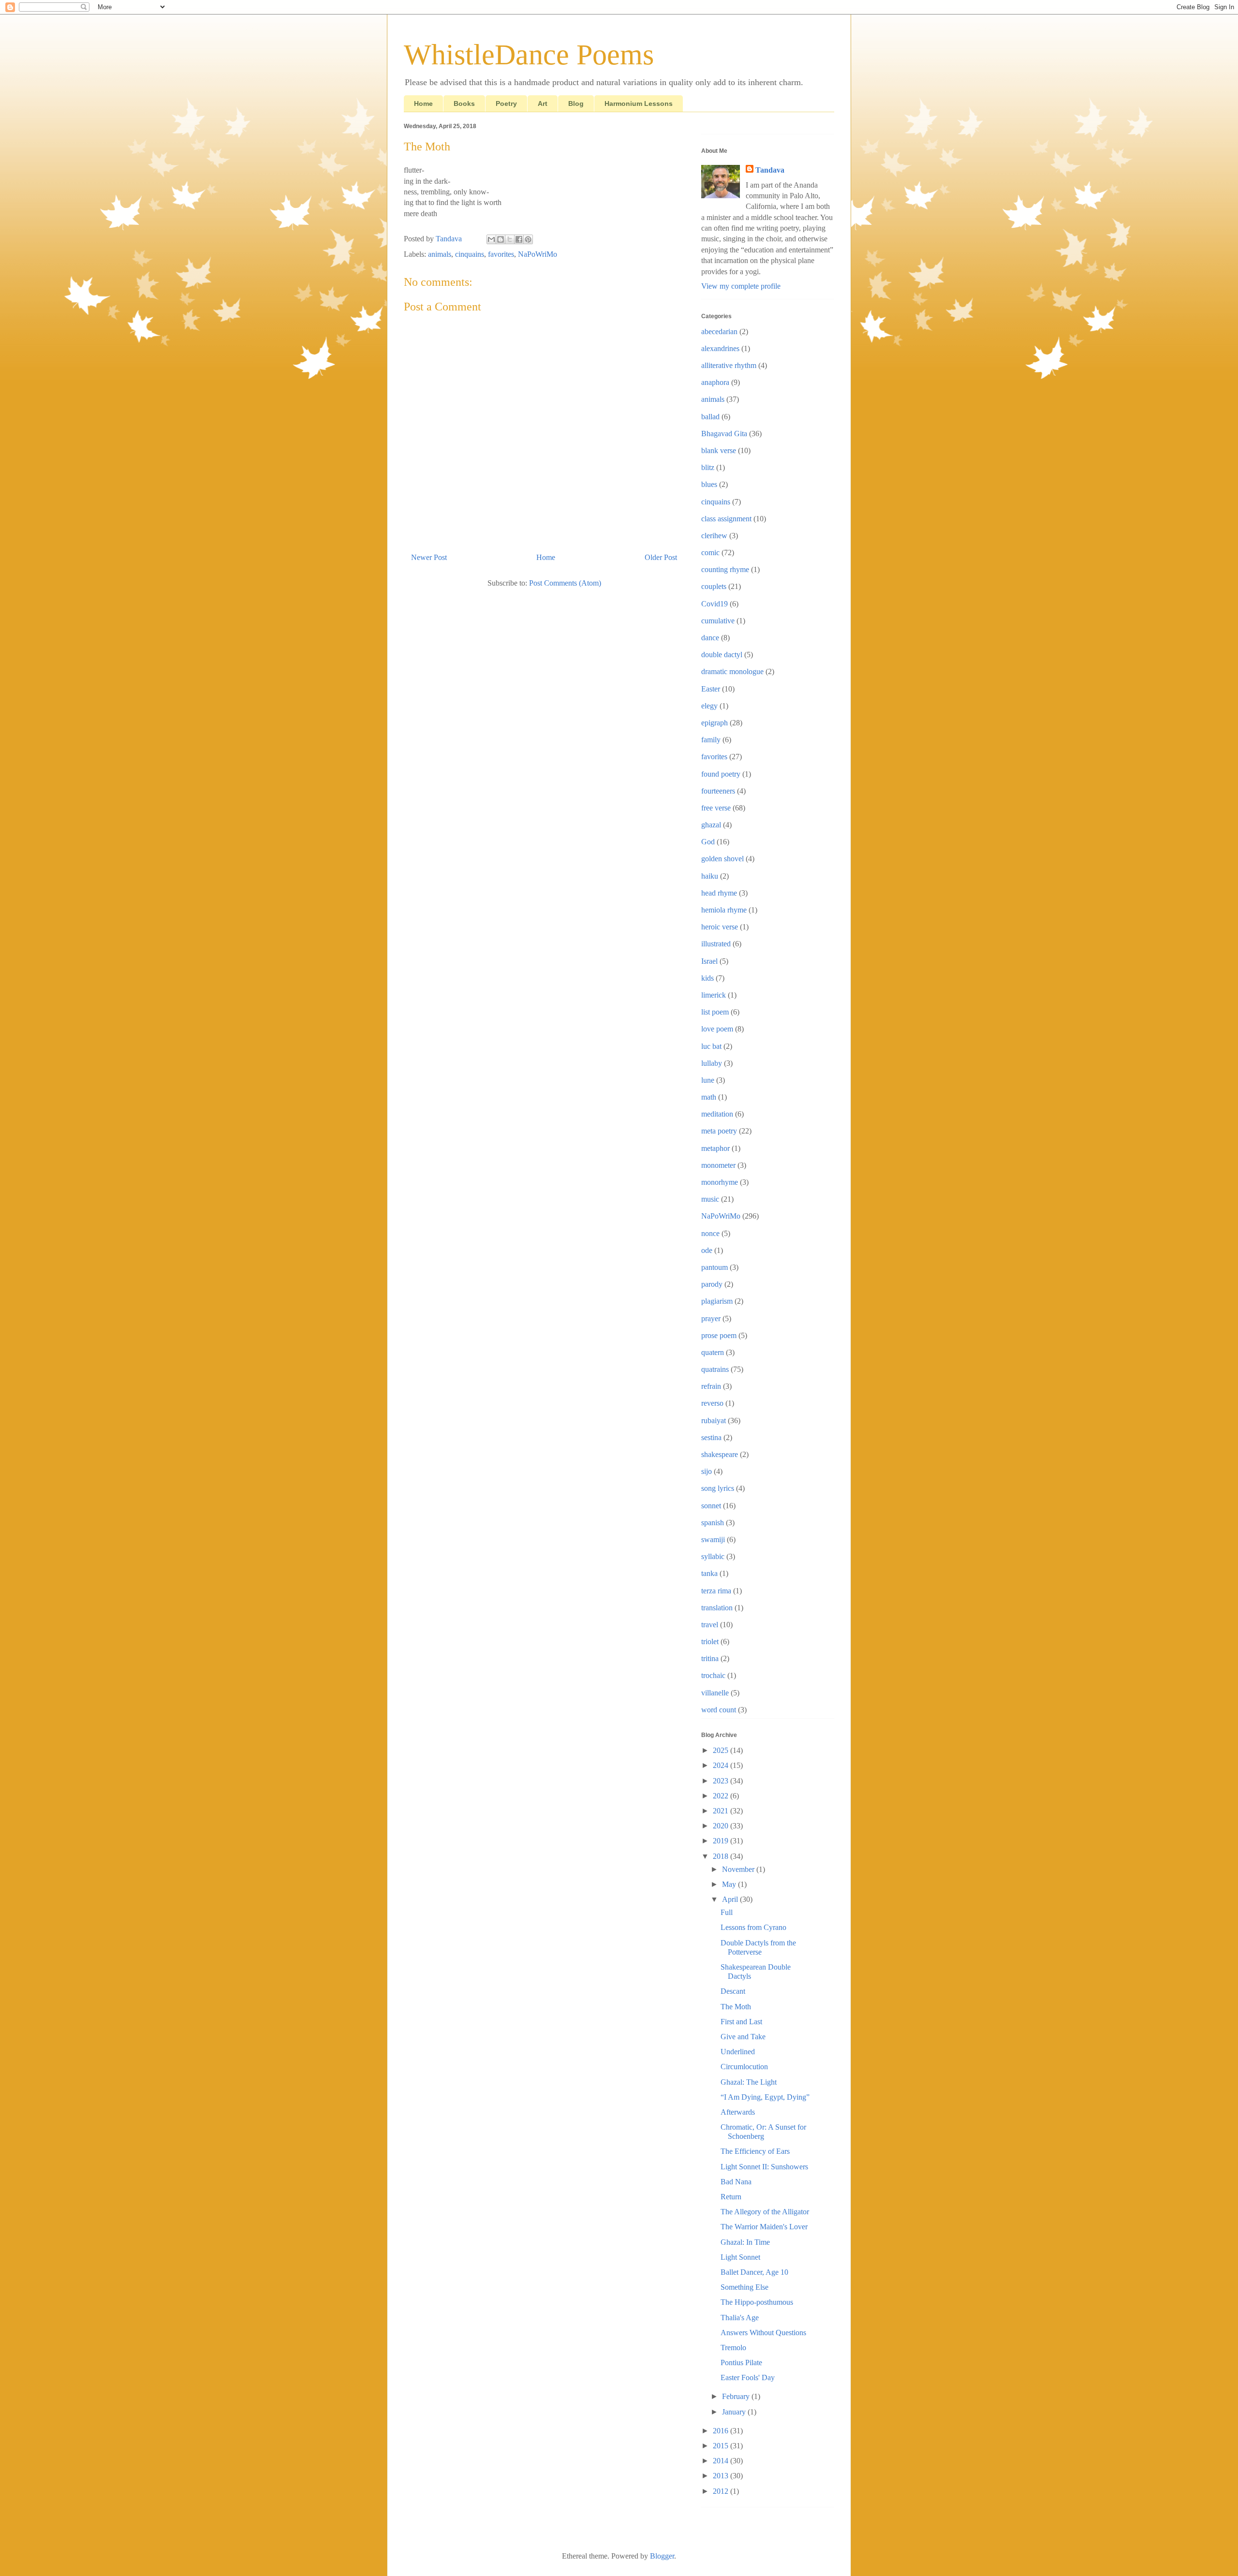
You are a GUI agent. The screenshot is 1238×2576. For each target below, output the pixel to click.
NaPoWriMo (538, 254)
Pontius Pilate (741, 2363)
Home (423, 103)
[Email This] (491, 239)
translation (717, 1608)
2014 (722, 2461)
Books (464, 103)
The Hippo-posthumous (757, 2302)
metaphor (715, 1148)
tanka (709, 1573)
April (731, 1899)
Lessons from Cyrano (753, 1927)
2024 (722, 1765)
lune (708, 1080)
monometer (718, 1165)
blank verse (719, 450)
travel (710, 1625)
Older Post (661, 557)
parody (712, 1284)
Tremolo (733, 2348)
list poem (715, 1012)
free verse (716, 808)
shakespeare (720, 1454)
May (730, 1884)
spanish (713, 1523)
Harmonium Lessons (639, 103)
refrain (711, 1386)
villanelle (715, 1693)
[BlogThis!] (501, 239)
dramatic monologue (732, 671)
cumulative (718, 621)
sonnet (711, 1506)
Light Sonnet (740, 2257)
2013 (722, 2476)
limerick (714, 995)
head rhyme (719, 893)
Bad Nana (736, 2182)
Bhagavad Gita (724, 434)
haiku (710, 876)
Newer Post (429, 557)
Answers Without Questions (763, 2333)
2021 (722, 1811)
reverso (712, 1403)
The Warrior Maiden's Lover (764, 2227)
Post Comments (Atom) (565, 583)
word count (719, 1710)
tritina (710, 1658)
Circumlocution (744, 2067)
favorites (501, 254)
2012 (722, 2491)
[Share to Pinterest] (528, 239)
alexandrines (720, 348)
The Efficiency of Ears (755, 2151)
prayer (711, 1318)
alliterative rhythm (729, 365)
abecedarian (719, 331)
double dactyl (722, 655)
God (708, 842)
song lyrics (718, 1488)
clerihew (714, 536)
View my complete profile (741, 286)
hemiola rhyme (724, 910)
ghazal (711, 825)
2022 (722, 1796)
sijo (707, 1471)
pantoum (715, 1267)
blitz (708, 467)
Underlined (738, 2052)
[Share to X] (510, 239)
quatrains (715, 1369)
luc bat (711, 1046)
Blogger (662, 2556)
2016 (722, 2431)
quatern (713, 1352)
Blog (576, 103)
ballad (710, 417)
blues (709, 484)
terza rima (716, 1591)
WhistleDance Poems (529, 55)
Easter (711, 689)
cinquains (470, 254)
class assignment (726, 519)
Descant (733, 1991)
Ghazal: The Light (749, 2082)
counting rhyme (725, 569)
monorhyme (720, 1182)
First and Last (741, 2022)
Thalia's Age (740, 2318)
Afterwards (738, 2112)
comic (710, 552)
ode (707, 1250)
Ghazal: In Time (745, 2242)
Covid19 (715, 604)
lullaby (712, 1063)
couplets (714, 586)
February (737, 2396)
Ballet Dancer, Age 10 (754, 2272)
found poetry (721, 774)
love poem (717, 1029)
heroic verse (720, 927)
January (735, 2412)
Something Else (744, 2287)
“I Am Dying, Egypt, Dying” (765, 2097)
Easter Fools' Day (748, 2377)
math (709, 1097)
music (710, 1199)
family (711, 740)
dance (710, 638)
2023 (722, 1781)
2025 (722, 1750)
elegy (709, 706)
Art (543, 103)
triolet (710, 1641)
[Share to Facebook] (519, 239)
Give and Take (743, 2037)
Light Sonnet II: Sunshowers (764, 2167)
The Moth (736, 2007)
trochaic (713, 1675)
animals (440, 254)
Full (727, 1912)
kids (707, 978)
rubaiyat (714, 1420)
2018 (722, 1856)
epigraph (715, 723)
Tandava (770, 170)
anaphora (715, 382)
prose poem (719, 1335)
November (739, 1869)
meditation (717, 1114)
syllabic (713, 1556)
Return (731, 2197)
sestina (711, 1437)
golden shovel (722, 859)
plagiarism (717, 1301)
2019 (722, 1841)
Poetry (506, 103)
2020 (722, 1826)
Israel (709, 961)
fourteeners (718, 791)
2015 (722, 2446)
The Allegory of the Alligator (765, 2212)
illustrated (716, 944)
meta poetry (719, 1131)
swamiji (713, 1539)
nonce (710, 1233)
